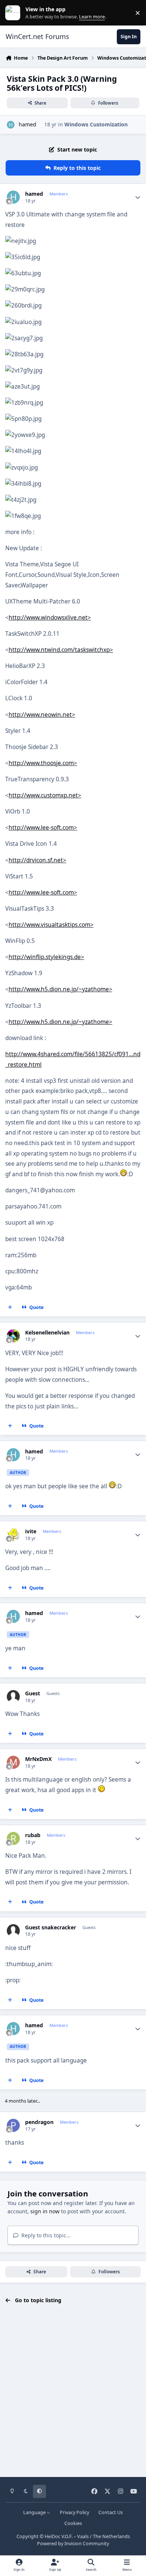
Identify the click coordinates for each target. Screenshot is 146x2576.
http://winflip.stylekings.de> (46, 957)
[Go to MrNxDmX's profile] (13, 1762)
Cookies (73, 2523)
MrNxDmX (38, 1759)
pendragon (39, 2122)
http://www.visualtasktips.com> (51, 925)
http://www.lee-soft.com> (43, 828)
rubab (33, 1835)
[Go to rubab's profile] (13, 1838)
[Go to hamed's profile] (11, 125)
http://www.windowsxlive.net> (50, 618)
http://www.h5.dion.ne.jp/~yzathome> (60, 989)
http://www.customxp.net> (45, 795)
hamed (28, 124)
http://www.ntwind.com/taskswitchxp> (61, 650)
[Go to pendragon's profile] (13, 2125)
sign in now (45, 2211)
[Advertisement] (73, 2391)
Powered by (73, 2544)
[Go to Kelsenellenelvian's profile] (13, 1336)
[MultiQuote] (10, 1307)
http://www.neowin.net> (42, 715)
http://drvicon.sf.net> (37, 860)
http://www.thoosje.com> (43, 763)
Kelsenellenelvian (47, 1333)
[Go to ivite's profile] (13, 1535)
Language (35, 2512)
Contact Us (111, 2512)
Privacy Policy (74, 2512)
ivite (31, 1531)
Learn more (14, 13)
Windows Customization (96, 124)
